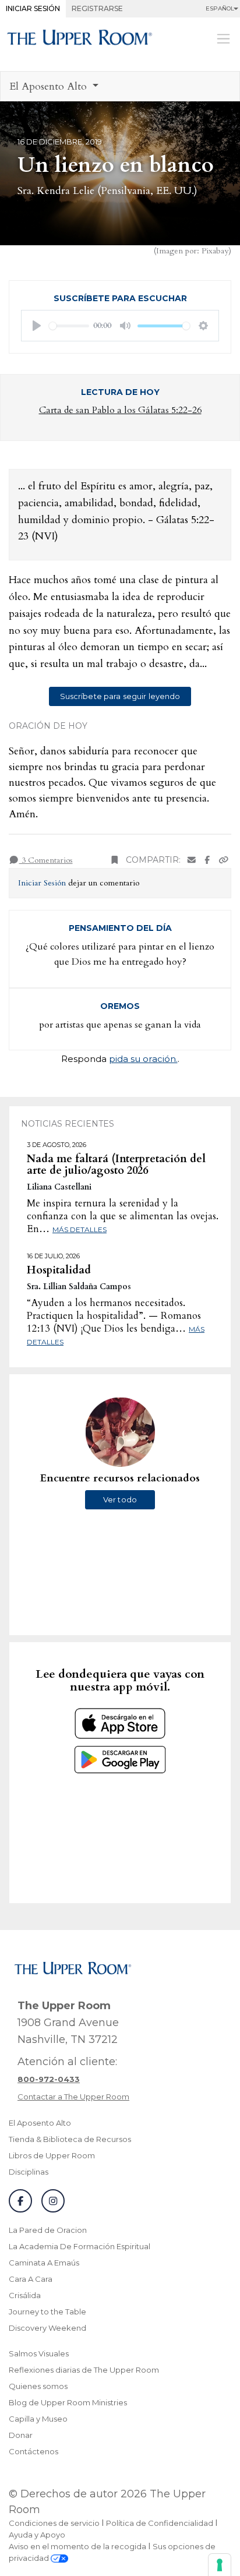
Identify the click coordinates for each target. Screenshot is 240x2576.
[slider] (69, 326)
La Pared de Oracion (48, 2230)
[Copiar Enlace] (224, 860)
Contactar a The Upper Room (73, 2097)
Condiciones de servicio (54, 2523)
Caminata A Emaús (44, 2263)
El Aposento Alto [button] (50, 87)
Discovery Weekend (47, 2328)
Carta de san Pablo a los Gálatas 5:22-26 (120, 410)
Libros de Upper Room (52, 2155)
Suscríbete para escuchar (120, 298)
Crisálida (25, 2295)
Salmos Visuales (39, 2353)
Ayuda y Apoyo (37, 2535)
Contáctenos (33, 2451)
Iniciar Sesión (33, 8)
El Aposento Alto (40, 2123)
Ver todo (120, 1499)
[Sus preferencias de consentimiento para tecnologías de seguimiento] (220, 2565)
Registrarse (97, 8)
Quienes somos (38, 2386)
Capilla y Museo (38, 2419)
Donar (21, 2435)
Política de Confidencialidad (160, 2523)
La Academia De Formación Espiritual (80, 2246)
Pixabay (215, 251)
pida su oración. (143, 1059)
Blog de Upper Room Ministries (68, 2402)
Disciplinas (29, 2172)
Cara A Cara (31, 2279)
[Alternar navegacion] (223, 38)
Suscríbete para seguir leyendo (120, 696)
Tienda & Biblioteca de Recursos (70, 2139)
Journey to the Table (47, 2312)
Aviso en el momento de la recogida (77, 2546)
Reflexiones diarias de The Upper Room (84, 2370)
